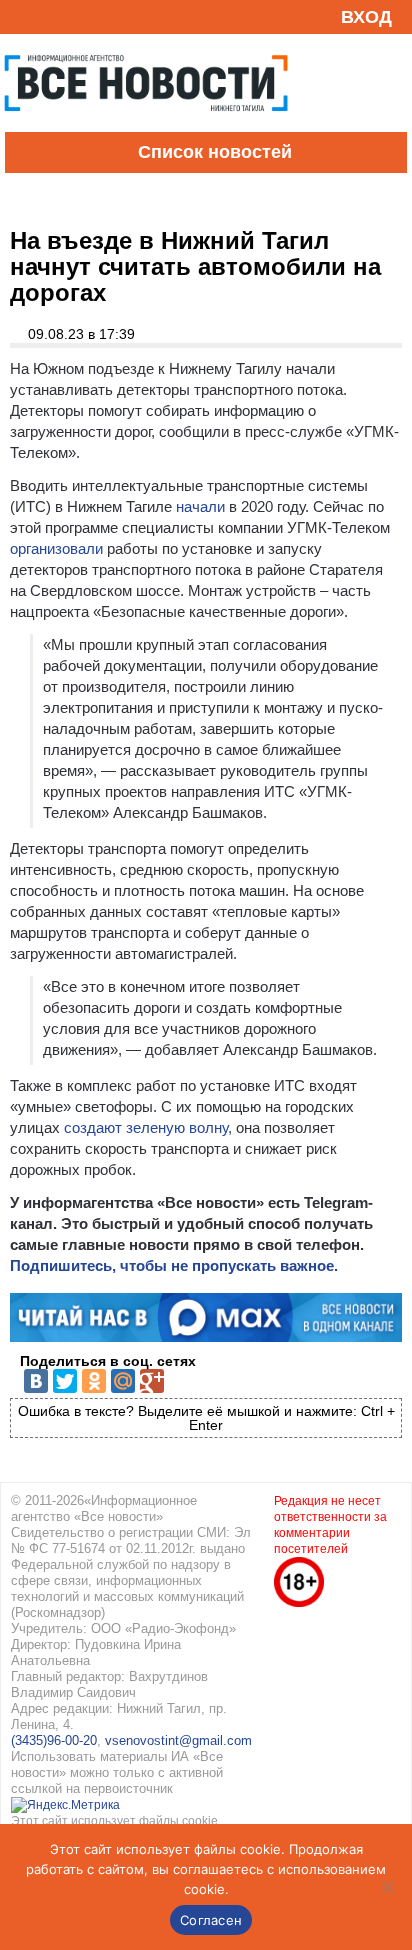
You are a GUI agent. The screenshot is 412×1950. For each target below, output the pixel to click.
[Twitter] (65, 1381)
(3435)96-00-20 (54, 1740)
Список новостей (215, 152)
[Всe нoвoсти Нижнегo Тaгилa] (146, 127)
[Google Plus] (152, 1381)
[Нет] (387, 1887)
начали (198, 506)
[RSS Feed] (23, 16)
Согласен (211, 1920)
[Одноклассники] (94, 1381)
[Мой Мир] (123, 1381)
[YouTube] (54, 16)
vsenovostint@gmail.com (178, 1740)
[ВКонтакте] (36, 1381)
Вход (366, 17)
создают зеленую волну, (148, 1127)
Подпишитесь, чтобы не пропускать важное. (174, 1265)
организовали (56, 548)
